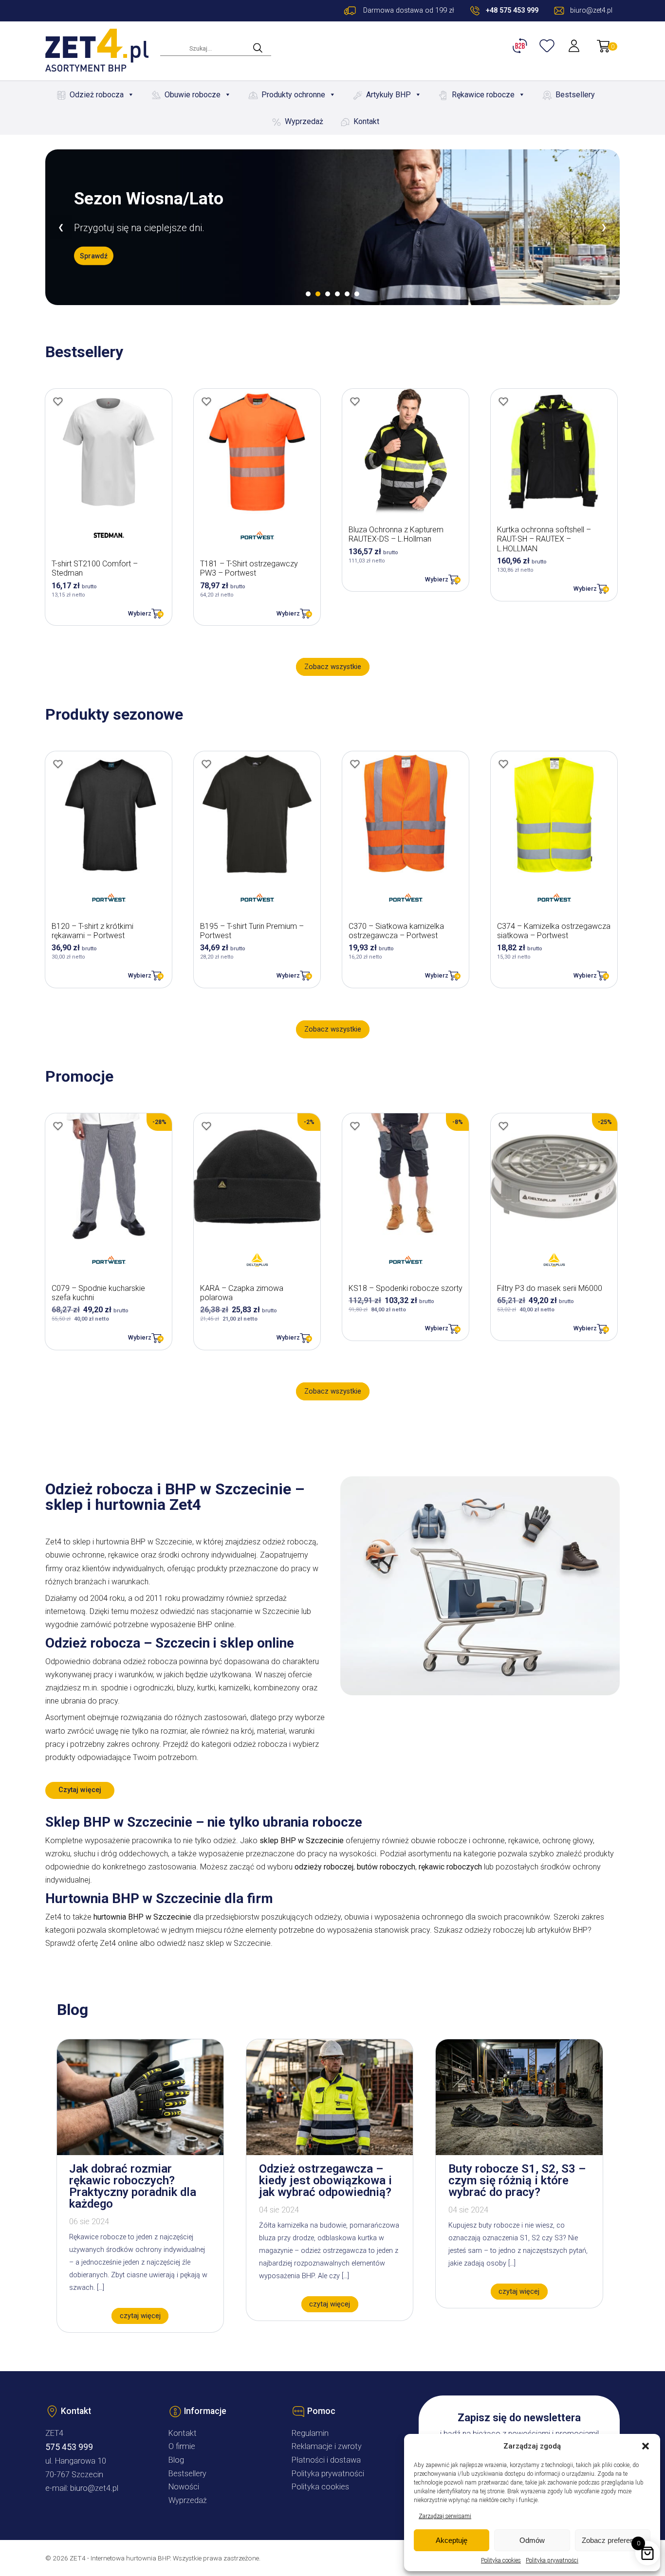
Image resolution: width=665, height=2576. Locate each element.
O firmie (182, 2446)
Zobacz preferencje (612, 2540)
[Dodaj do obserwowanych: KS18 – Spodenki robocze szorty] (355, 1126)
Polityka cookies (501, 2560)
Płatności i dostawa (326, 2460)
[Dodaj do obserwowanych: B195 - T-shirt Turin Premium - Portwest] (206, 764)
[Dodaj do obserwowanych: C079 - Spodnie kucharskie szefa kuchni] (58, 1126)
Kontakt (366, 121)
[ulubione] (548, 46)
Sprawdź (94, 255)
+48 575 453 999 (512, 10)
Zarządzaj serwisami (445, 2516)
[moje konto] (575, 46)
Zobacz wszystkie (333, 667)
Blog (176, 2460)
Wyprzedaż (304, 121)
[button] (646, 2446)
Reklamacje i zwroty (327, 2446)
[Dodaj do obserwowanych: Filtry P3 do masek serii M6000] (503, 1126)
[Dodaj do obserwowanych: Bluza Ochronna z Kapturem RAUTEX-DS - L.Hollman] (355, 401)
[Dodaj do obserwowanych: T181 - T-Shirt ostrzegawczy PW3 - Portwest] (206, 401)
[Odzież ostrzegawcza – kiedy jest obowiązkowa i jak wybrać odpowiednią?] (330, 2152)
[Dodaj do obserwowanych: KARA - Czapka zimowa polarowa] (206, 1126)
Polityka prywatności (552, 2560)
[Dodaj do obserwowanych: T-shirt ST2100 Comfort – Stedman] (58, 401)
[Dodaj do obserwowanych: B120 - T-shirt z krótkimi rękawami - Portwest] (58, 764)
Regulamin (310, 2433)
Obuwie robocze (193, 95)
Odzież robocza (97, 95)
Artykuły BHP (388, 95)
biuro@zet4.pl (94, 2488)
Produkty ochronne (293, 95)
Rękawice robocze (483, 95)
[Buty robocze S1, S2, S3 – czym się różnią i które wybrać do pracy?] (519, 2152)
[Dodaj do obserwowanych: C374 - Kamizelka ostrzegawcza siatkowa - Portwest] (503, 764)
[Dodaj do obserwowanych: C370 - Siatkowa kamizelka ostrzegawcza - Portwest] (355, 764)
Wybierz (140, 613)
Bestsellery (575, 95)
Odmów (532, 2540)
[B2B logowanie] (521, 46)
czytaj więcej (140, 2316)
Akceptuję (452, 2540)
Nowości (184, 2487)
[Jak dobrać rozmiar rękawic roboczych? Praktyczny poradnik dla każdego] (140, 2152)
